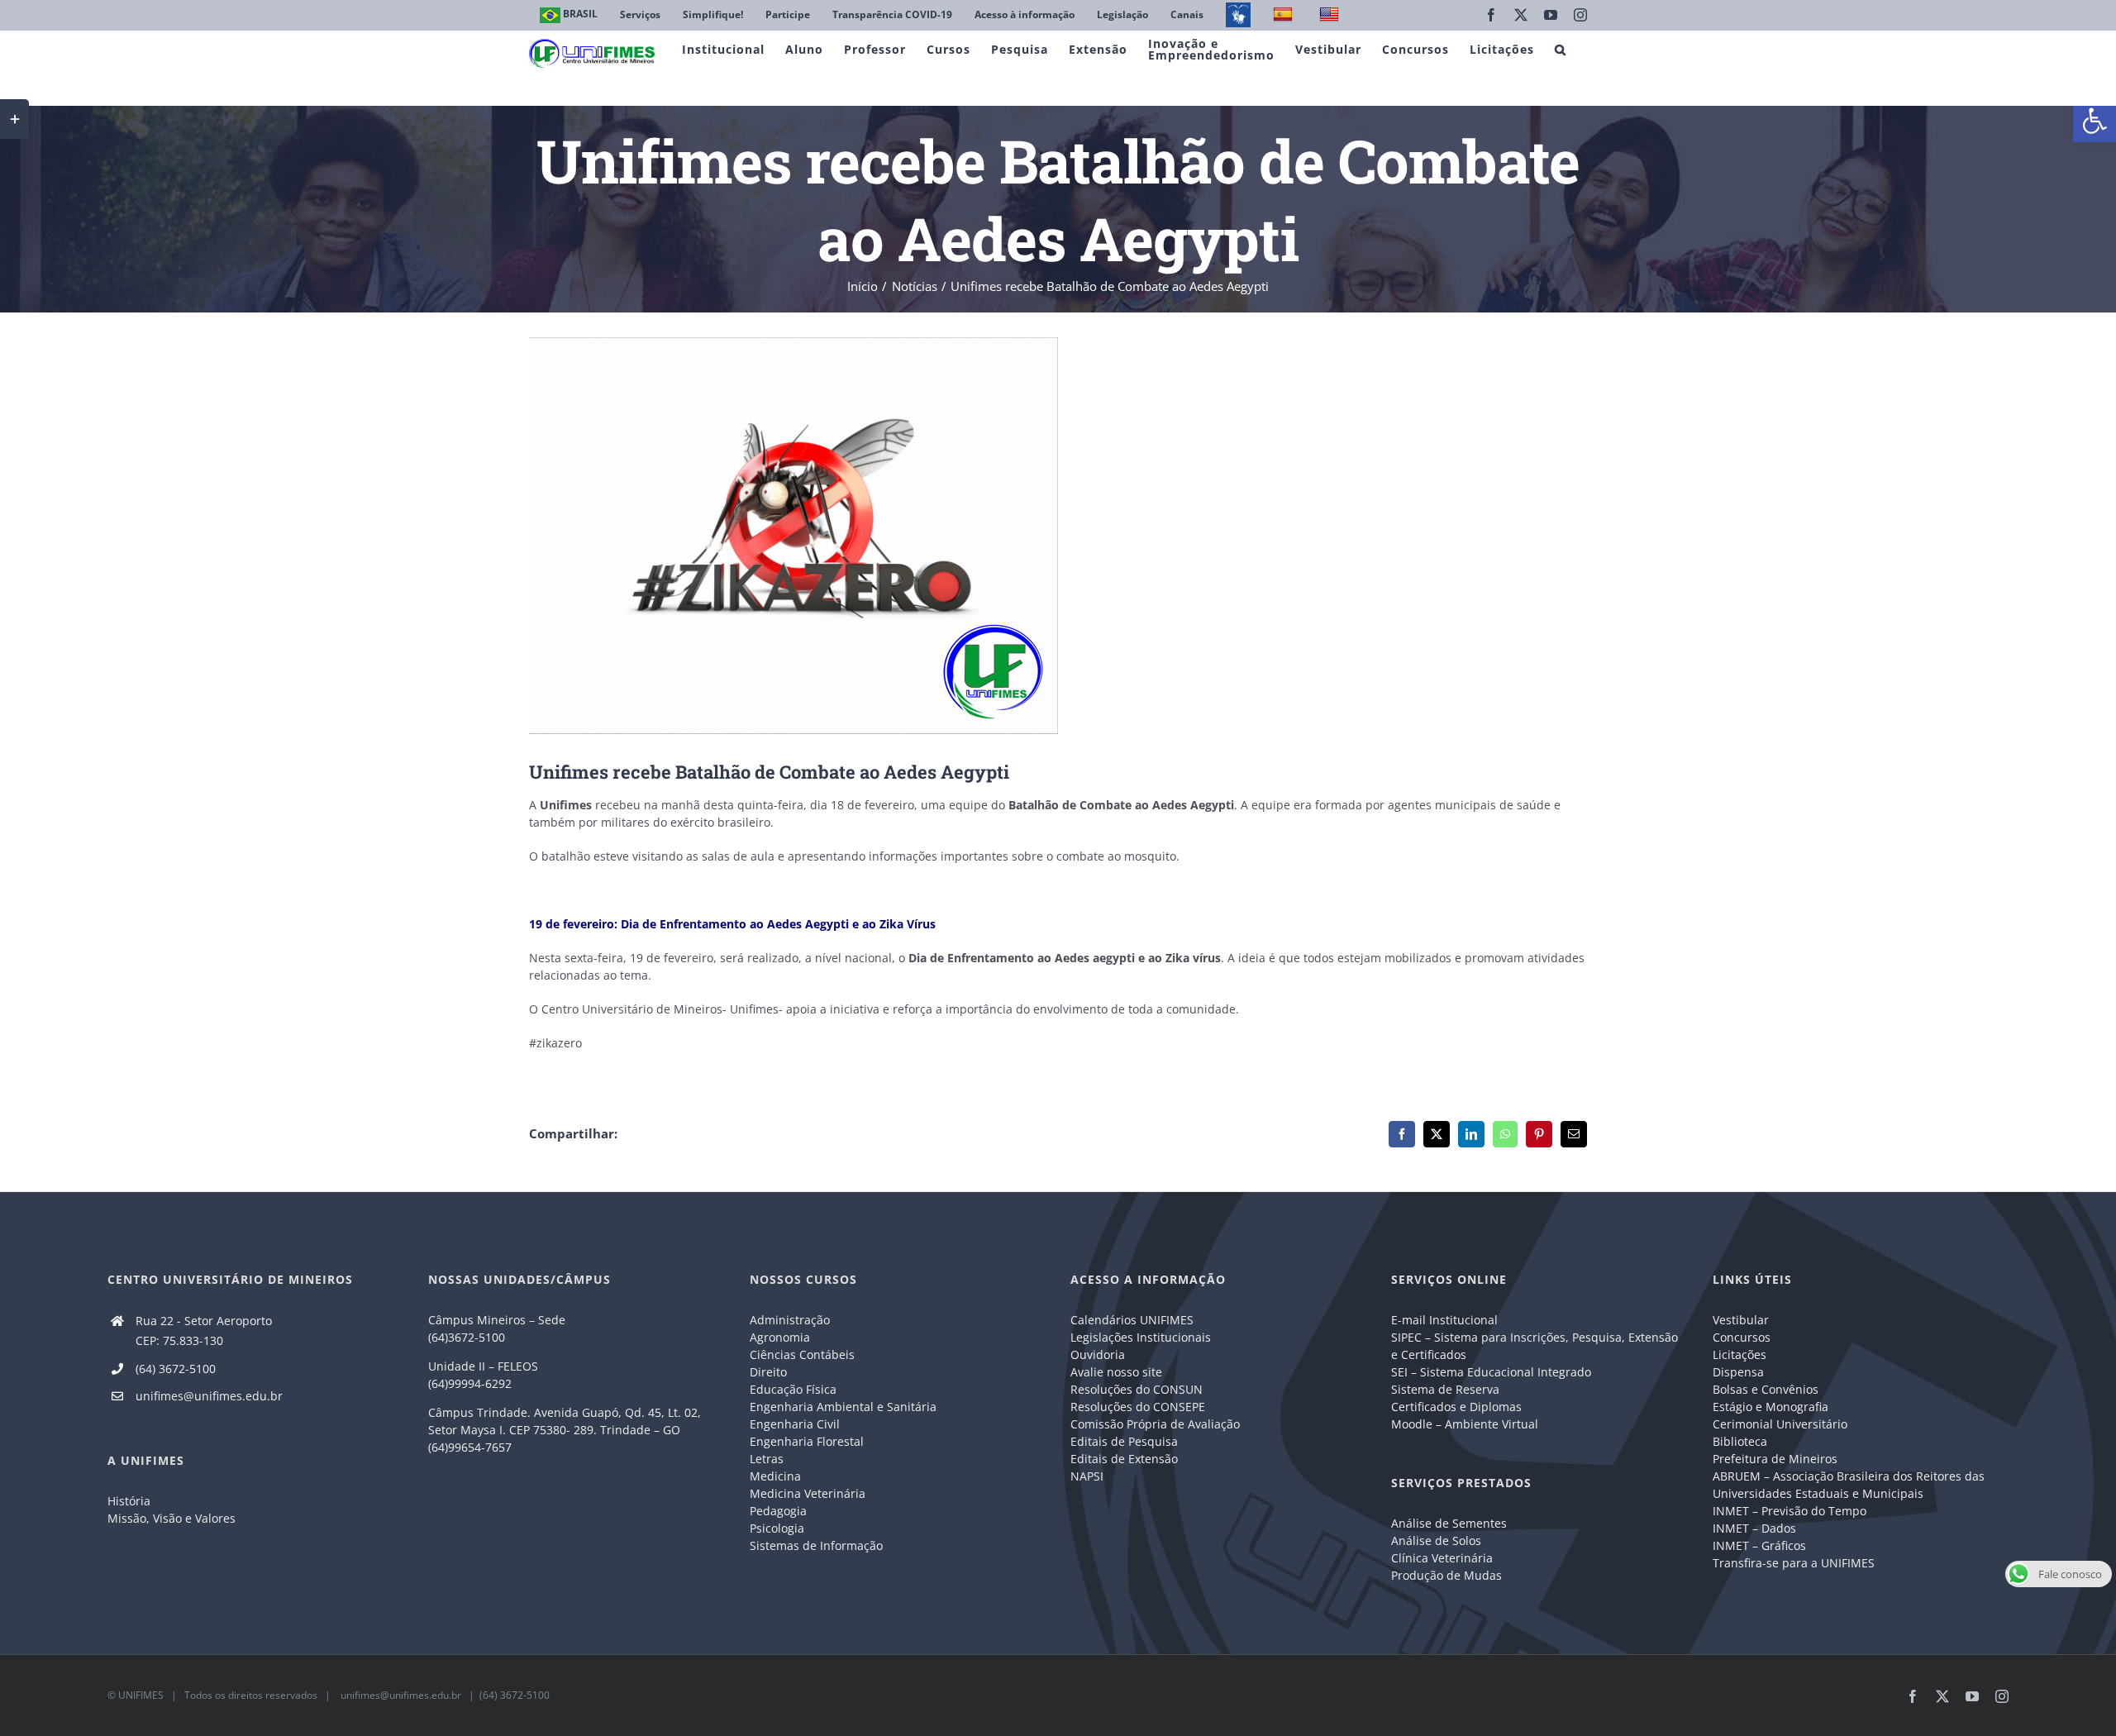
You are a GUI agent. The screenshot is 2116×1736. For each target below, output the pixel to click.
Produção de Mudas (1446, 1575)
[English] (1331, 15)
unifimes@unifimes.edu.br (209, 1396)
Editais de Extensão (1124, 1459)
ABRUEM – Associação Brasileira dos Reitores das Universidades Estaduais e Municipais (1849, 1485)
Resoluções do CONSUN (1137, 1389)
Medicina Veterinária (808, 1493)
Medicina (775, 1476)
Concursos (1742, 1337)
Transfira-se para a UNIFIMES (1794, 1563)
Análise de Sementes (1449, 1523)
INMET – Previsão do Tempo (1790, 1511)
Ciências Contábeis (802, 1354)
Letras (767, 1459)
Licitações (1740, 1354)
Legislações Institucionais (1141, 1337)
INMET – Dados (1754, 1528)
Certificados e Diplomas (1456, 1407)
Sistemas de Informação (816, 1545)
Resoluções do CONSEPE (1138, 1407)
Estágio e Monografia (1770, 1407)
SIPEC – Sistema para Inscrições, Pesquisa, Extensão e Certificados (1535, 1346)
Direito (768, 1372)
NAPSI (1089, 1476)
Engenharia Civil (795, 1424)
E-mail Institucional (1444, 1320)
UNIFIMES (141, 1695)
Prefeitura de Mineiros (1775, 1459)
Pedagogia (778, 1511)
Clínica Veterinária (1442, 1558)
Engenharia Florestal (807, 1441)
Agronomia (780, 1337)
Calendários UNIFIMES (1132, 1320)
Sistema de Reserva (1445, 1389)
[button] (2095, 121)
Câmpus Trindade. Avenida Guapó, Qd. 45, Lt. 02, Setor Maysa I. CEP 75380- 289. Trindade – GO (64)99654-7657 (565, 1430)
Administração (790, 1320)
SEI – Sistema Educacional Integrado (1491, 1372)
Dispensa (1738, 1372)
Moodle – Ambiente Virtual (1465, 1424)
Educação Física (793, 1389)
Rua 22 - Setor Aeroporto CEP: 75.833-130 (204, 1331)
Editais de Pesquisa (1124, 1441)
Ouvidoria (1098, 1354)
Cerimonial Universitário (1780, 1424)
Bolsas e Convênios (1766, 1389)
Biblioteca (1740, 1441)
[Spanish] (1285, 15)
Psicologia (777, 1528)
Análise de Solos (1436, 1540)
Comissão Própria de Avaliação (1155, 1424)
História (129, 1501)
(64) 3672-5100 (176, 1369)
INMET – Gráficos (1759, 1545)
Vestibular (1741, 1320)
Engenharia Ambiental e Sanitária (843, 1407)
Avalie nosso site (1116, 1372)
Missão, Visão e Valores (172, 1518)
